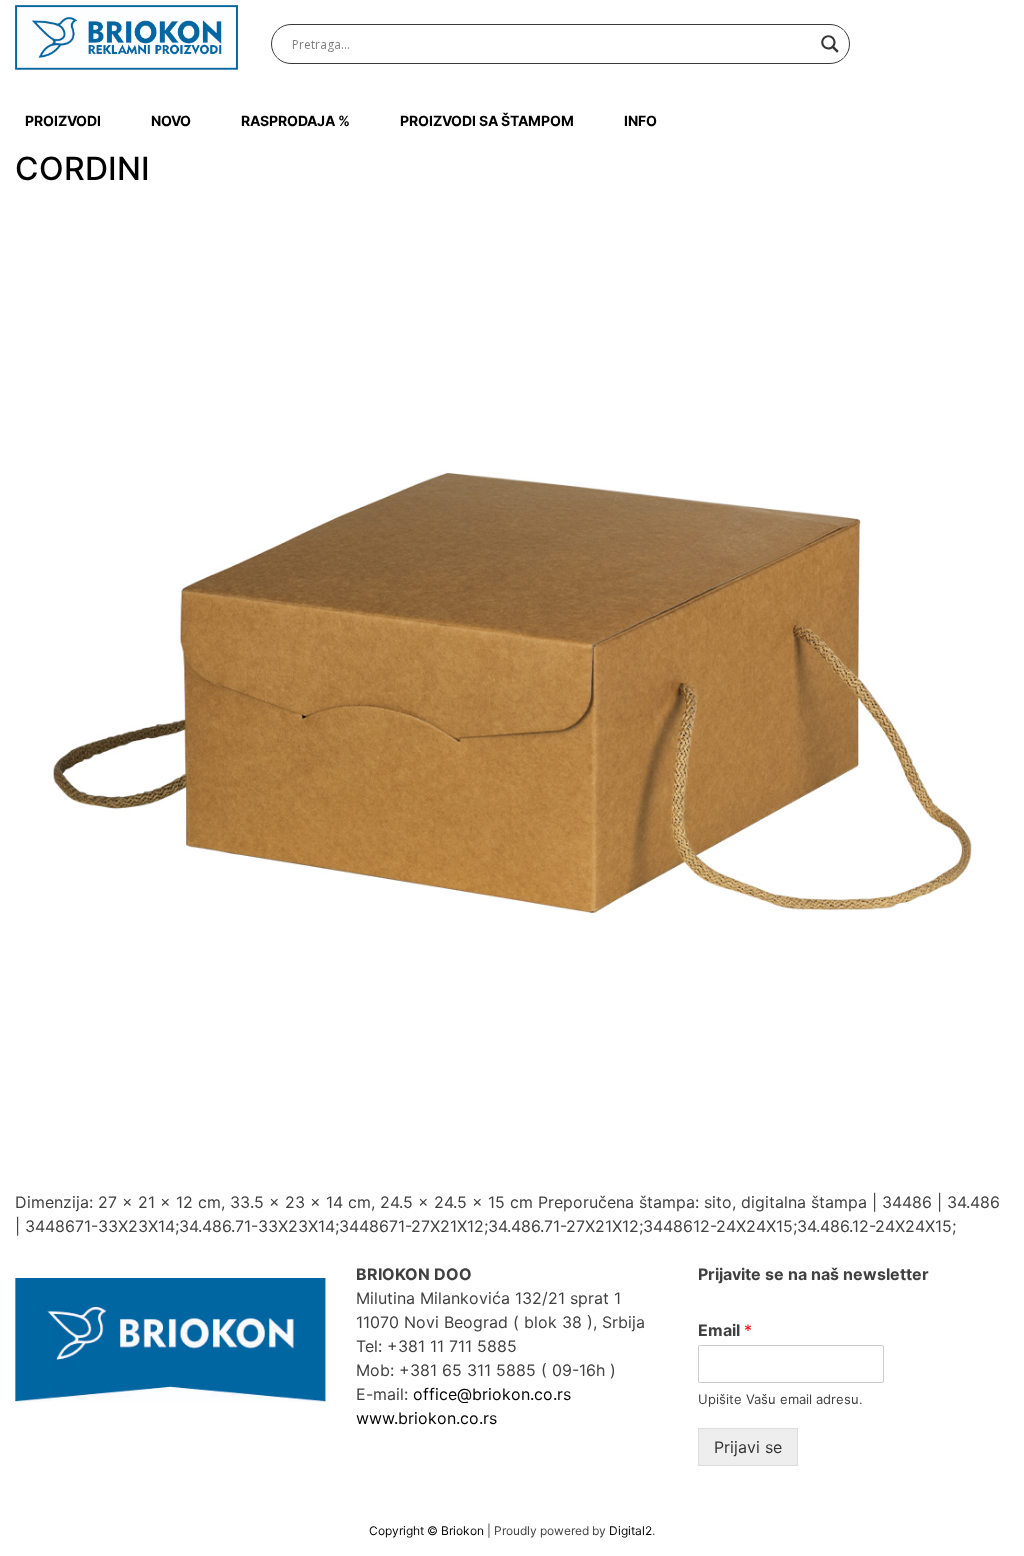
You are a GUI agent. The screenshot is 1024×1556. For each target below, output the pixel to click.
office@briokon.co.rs (492, 1394)
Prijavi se (748, 1447)
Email (725, 1330)
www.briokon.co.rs (426, 1418)
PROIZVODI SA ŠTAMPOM (487, 120)
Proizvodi (63, 120)
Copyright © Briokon (428, 1530)
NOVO (171, 120)
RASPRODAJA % (295, 120)
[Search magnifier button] (830, 44)
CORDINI (82, 168)
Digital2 (630, 1530)
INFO (640, 120)
